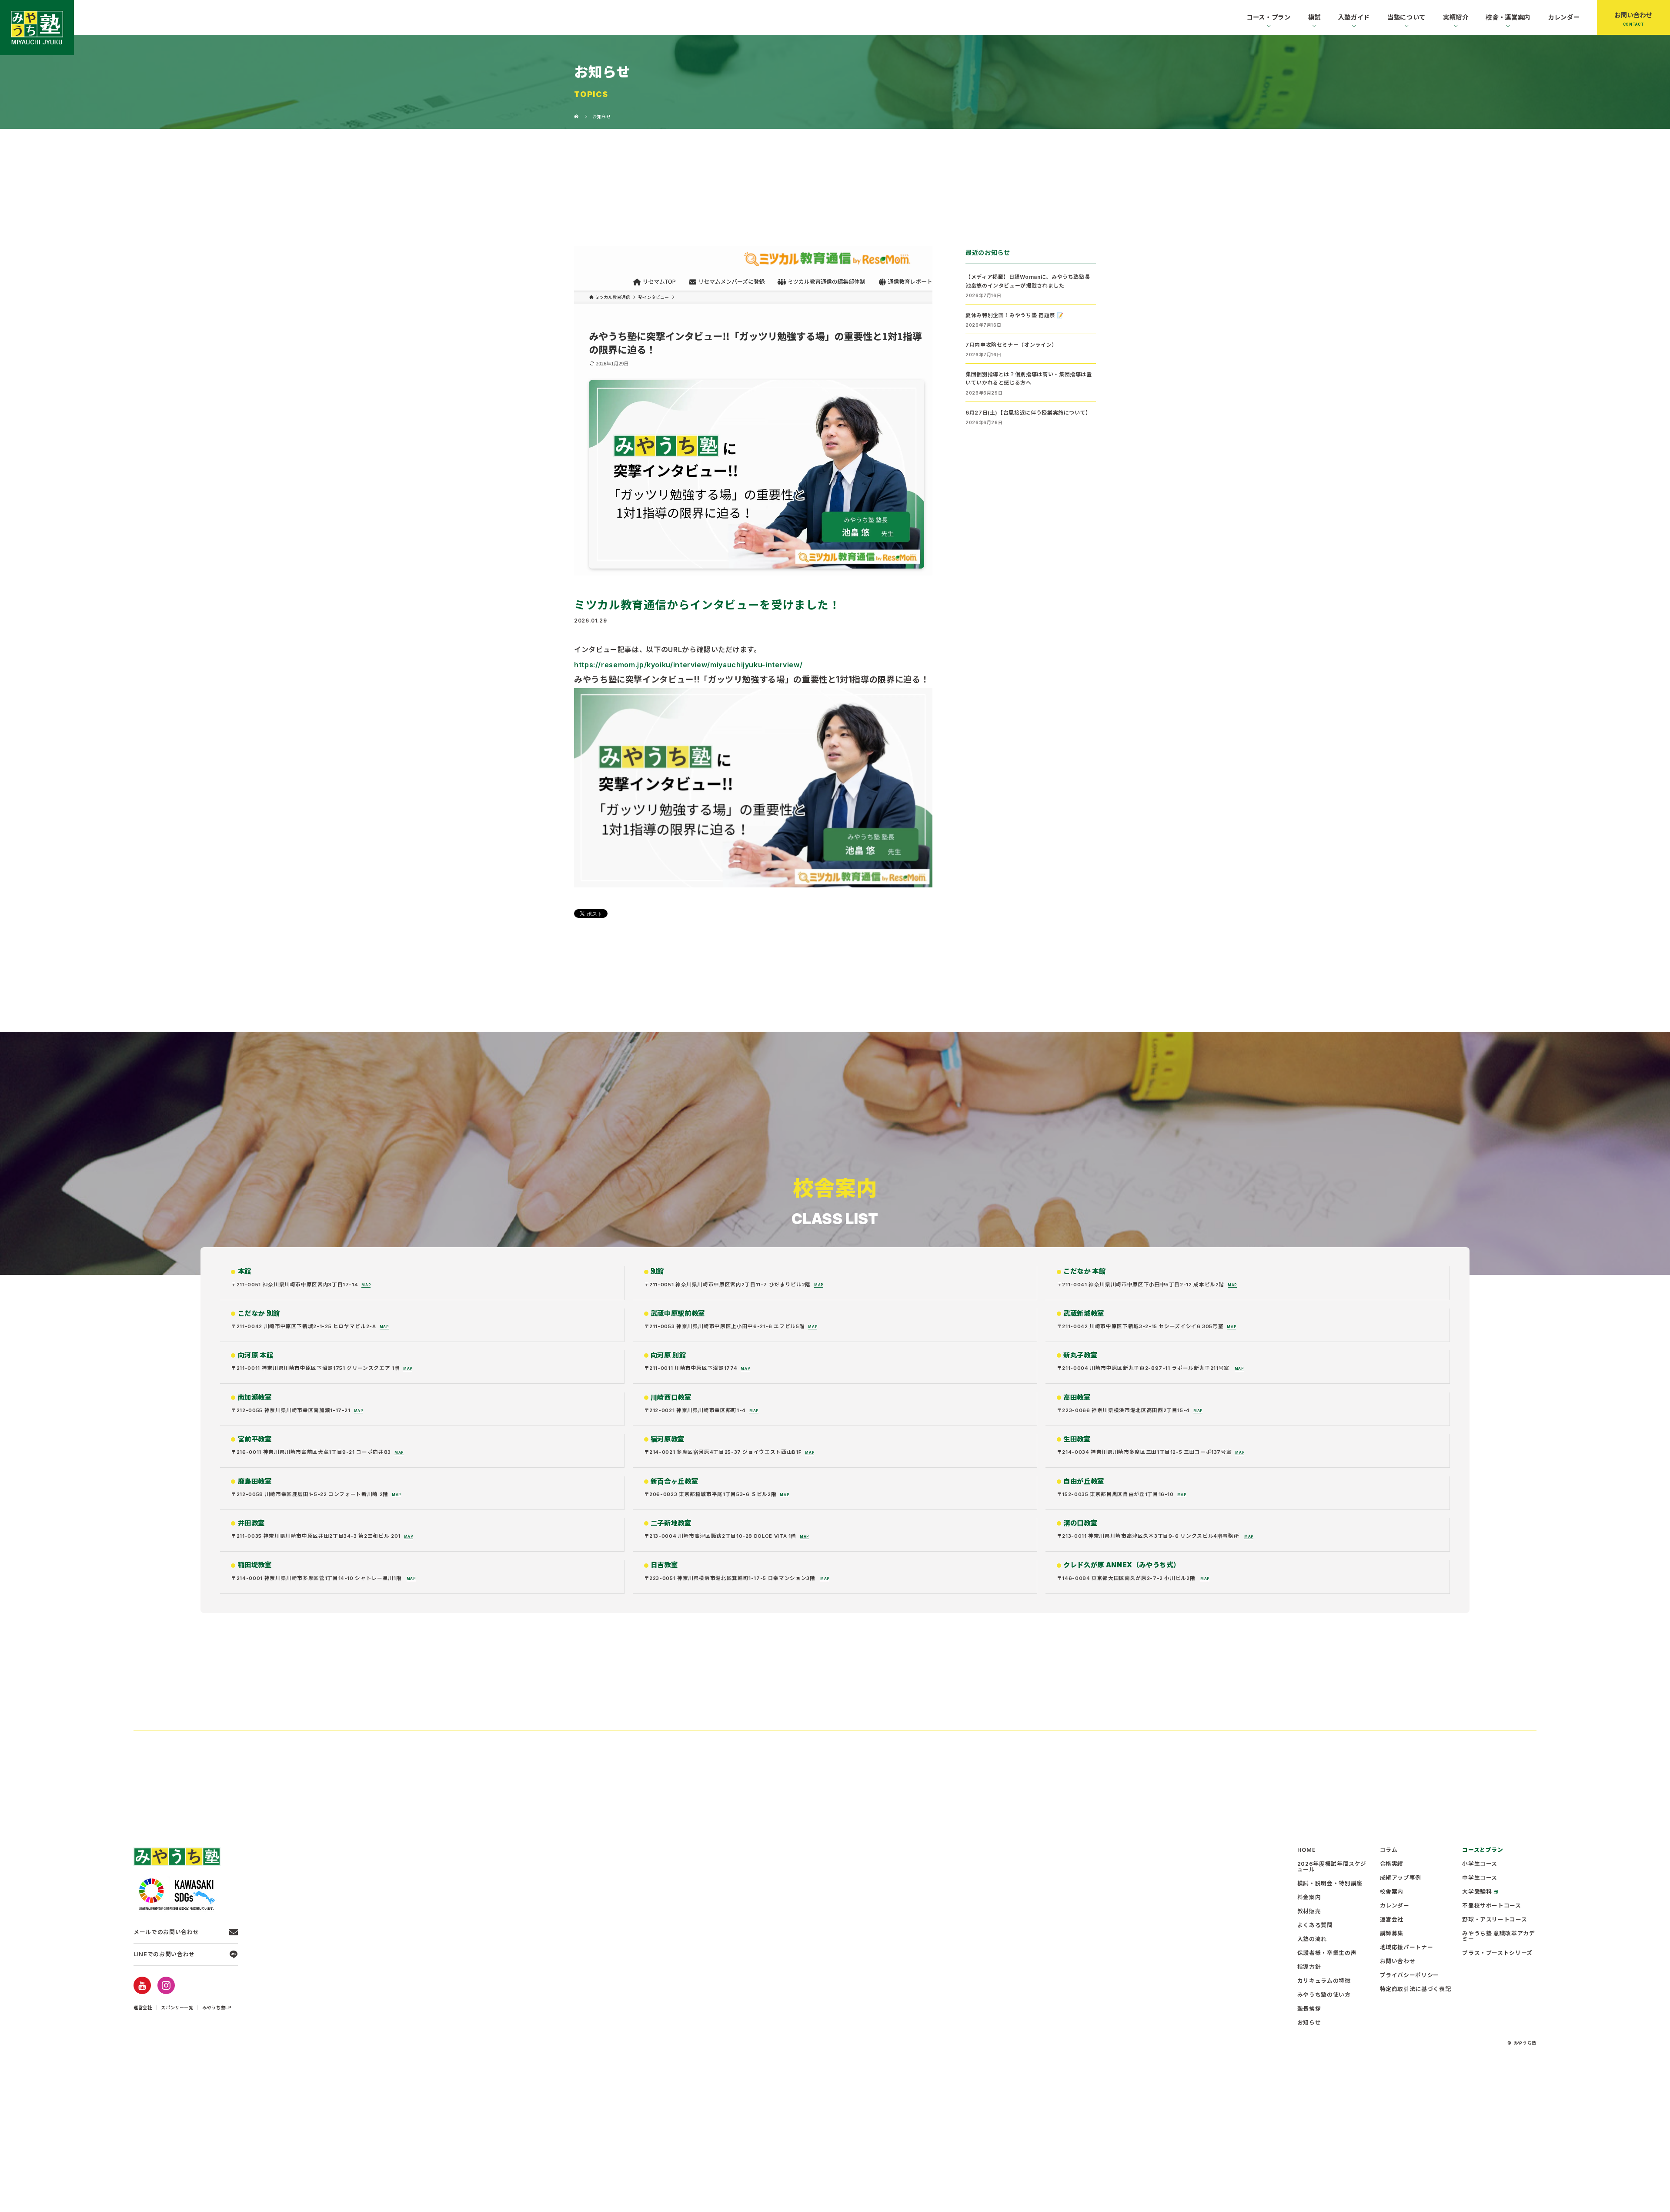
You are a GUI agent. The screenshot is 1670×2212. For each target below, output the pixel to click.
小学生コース (1480, 1864)
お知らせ (1309, 2023)
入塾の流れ (1312, 1939)
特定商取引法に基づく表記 (1416, 1989)
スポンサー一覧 (177, 2008)
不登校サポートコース (1491, 1906)
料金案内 (1309, 1898)
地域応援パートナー (1407, 1948)
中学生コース (1480, 1878)
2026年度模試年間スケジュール (1332, 1867)
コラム (1389, 1850)
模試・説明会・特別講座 (1330, 1884)
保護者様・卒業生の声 (1327, 1953)
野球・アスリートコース (1495, 1920)
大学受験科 (1477, 1892)
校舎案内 (1392, 1892)
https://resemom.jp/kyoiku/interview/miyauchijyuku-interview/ (688, 665)
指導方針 (1309, 1967)
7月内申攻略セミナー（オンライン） (1011, 345)
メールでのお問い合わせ (166, 1932)
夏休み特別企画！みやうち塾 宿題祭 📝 (1014, 315)
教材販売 (1309, 1912)
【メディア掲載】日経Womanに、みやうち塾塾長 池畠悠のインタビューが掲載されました (1028, 281)
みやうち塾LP (217, 2008)
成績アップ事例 (1401, 1878)
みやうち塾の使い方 (1324, 1995)
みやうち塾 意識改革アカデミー (1498, 1937)
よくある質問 (1315, 1926)
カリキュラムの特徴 (1324, 1981)
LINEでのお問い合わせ (164, 1954)
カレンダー (1564, 17)
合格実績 (1392, 1864)
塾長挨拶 (1309, 2009)
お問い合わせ (1633, 15)
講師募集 (1392, 1934)
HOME (1307, 1850)
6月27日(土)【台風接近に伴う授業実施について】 (1028, 413)
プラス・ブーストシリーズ (1497, 1953)
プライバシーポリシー (1409, 1976)
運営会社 (143, 2008)
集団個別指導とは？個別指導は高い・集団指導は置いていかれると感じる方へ (1029, 378)
